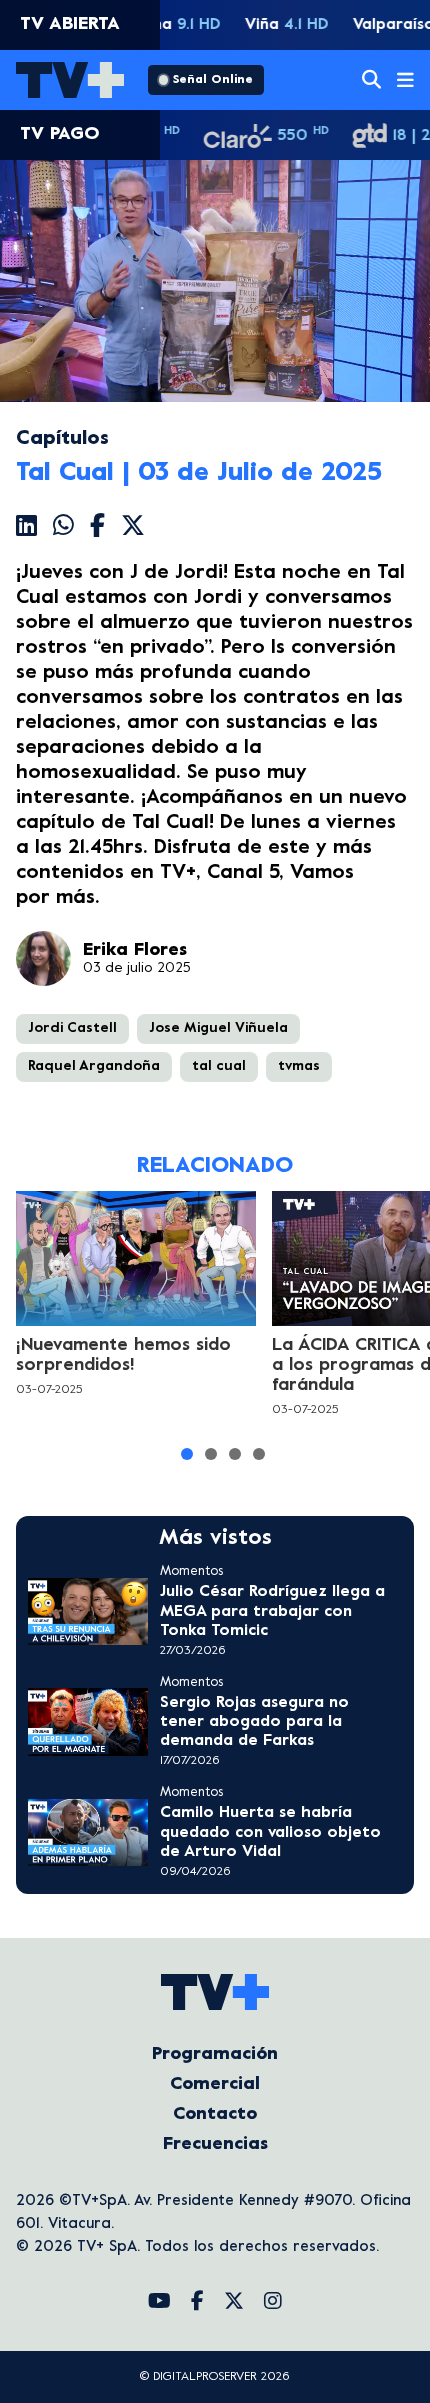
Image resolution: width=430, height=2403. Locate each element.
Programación (215, 2054)
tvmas (299, 1066)
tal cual (219, 1066)
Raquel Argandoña (94, 1066)
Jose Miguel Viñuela (218, 1028)
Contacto (215, 2114)
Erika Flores (135, 950)
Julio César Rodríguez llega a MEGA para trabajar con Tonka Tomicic (272, 1611)
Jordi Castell (72, 1028)
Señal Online (213, 80)
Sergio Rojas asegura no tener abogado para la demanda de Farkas (254, 1722)
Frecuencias (215, 2144)
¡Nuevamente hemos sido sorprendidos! (123, 1355)
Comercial (215, 2084)
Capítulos (62, 439)
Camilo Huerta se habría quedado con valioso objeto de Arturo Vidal (270, 1832)
